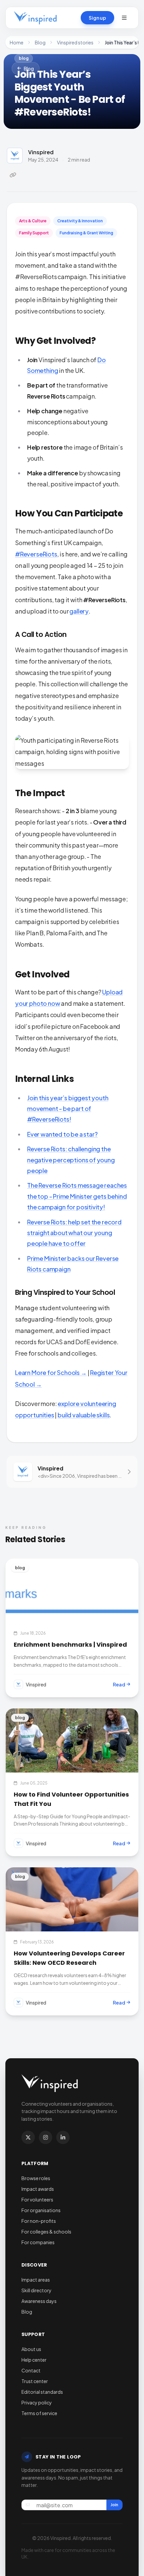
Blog (40, 42)
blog (24, 58)
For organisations (41, 2210)
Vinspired (41, 152)
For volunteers (37, 2199)
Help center (34, 2360)
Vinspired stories (75, 42)
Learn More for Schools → (51, 1372)
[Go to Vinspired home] (35, 18)
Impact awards (38, 2189)
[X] (28, 2137)
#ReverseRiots (36, 554)
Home (17, 42)
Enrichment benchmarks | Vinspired (70, 1645)
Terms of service (39, 2413)
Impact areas (36, 2280)
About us (31, 2349)
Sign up (97, 18)
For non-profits (39, 2221)
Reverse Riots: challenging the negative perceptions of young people (71, 1160)
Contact (31, 2370)
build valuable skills (84, 1415)
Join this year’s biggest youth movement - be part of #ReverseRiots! (68, 1109)
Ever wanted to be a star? (62, 1134)
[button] (124, 18)
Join (114, 2505)
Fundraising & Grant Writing (86, 233)
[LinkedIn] (63, 2137)
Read (119, 1684)
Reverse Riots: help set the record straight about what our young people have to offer (74, 1233)
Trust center (35, 2381)
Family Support (34, 233)
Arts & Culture (33, 221)
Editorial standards (42, 2392)
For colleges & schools (46, 2232)
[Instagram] (46, 2137)
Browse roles (36, 2178)
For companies (38, 2242)
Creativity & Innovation (80, 221)
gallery (79, 611)
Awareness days (39, 2301)
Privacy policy (37, 2402)
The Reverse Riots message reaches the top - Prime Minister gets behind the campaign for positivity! (77, 1196)
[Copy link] (13, 175)
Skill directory (37, 2290)
